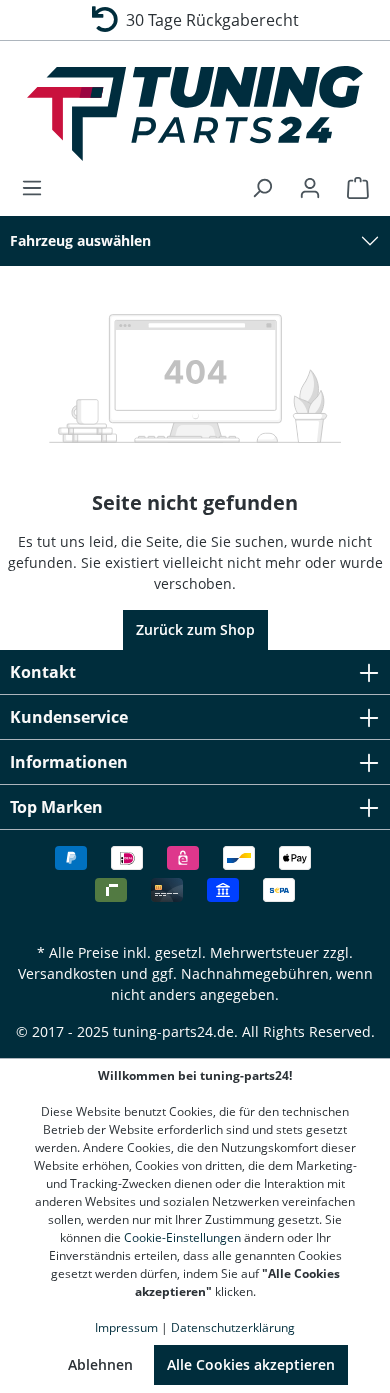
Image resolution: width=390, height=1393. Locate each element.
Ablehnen (100, 1364)
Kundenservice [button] (69, 717)
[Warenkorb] (352, 188)
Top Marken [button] (56, 807)
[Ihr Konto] (310, 188)
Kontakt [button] (43, 672)
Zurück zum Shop (195, 629)
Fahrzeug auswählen (80, 240)
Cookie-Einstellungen (182, 1237)
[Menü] (38, 188)
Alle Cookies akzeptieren (251, 1364)
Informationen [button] (69, 762)
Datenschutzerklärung (233, 1327)
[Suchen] (262, 188)
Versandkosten (67, 973)
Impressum (126, 1327)
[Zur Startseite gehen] (195, 113)
